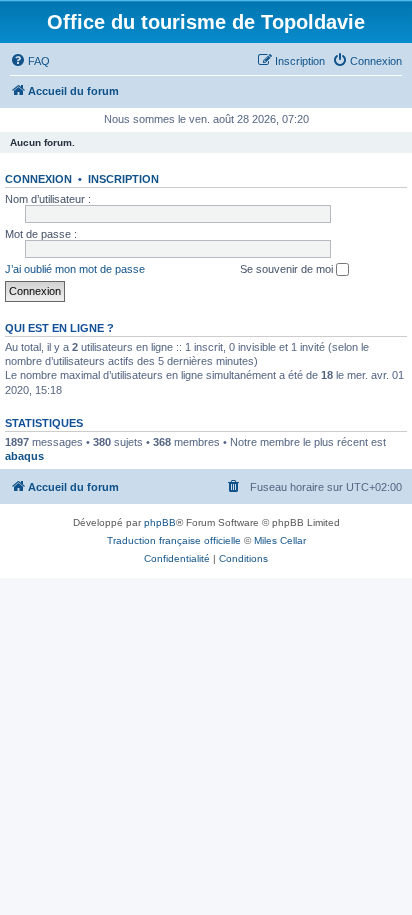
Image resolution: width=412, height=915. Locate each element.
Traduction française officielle (174, 540)
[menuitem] (30, 61)
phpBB (160, 522)
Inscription (123, 179)
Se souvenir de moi (288, 269)
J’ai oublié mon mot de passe (75, 269)
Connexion (38, 179)
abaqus (24, 456)
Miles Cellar (280, 540)
